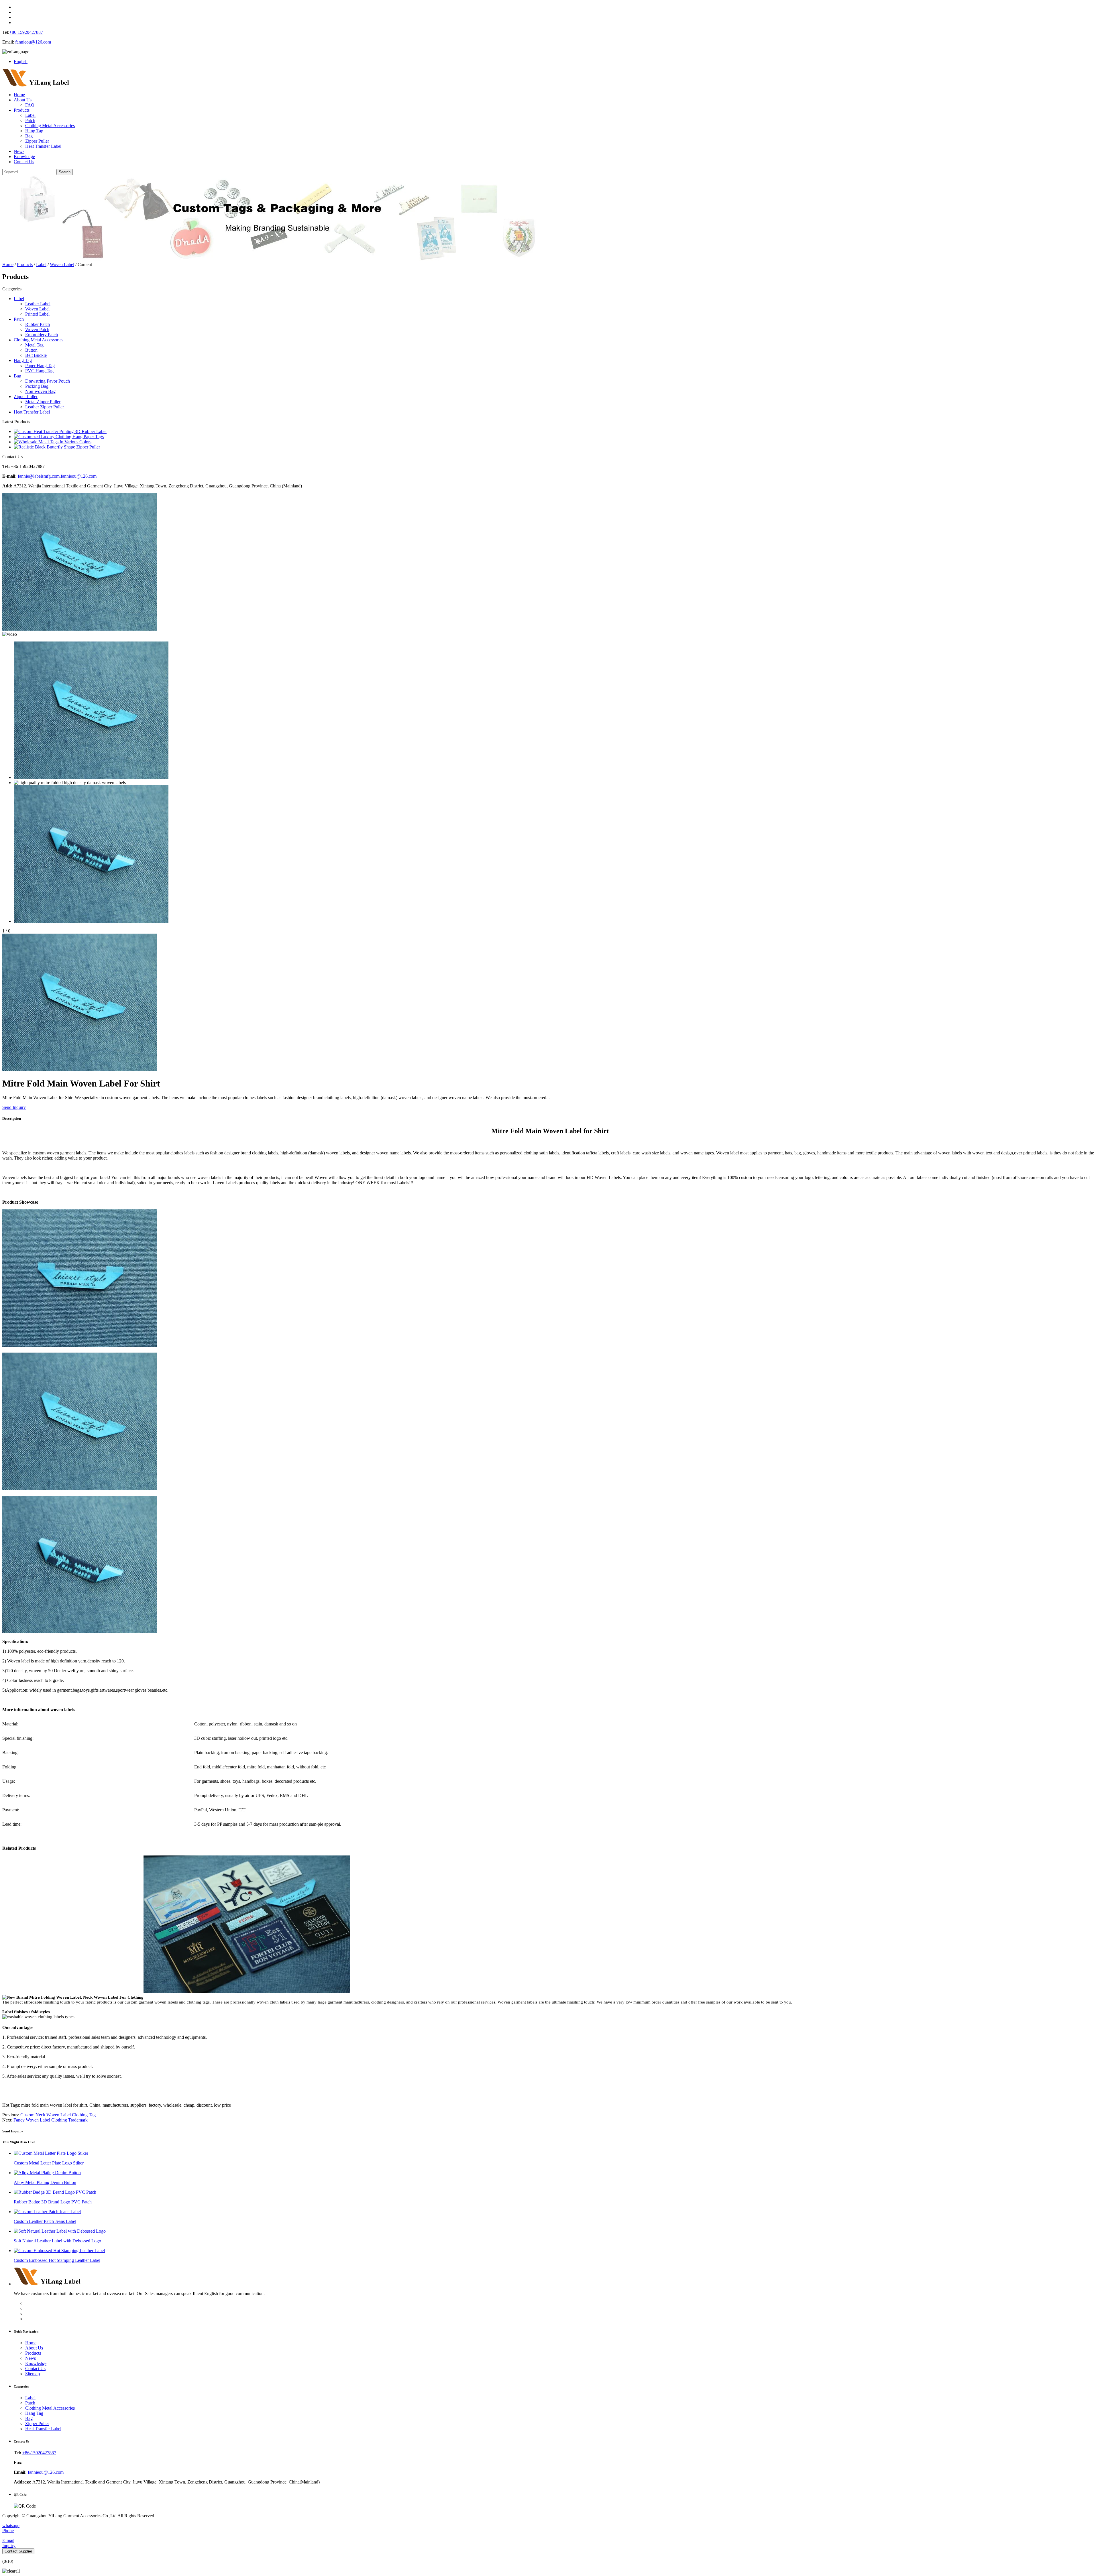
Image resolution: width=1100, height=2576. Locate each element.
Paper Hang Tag (40, 366)
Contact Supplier (18, 2551)
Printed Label (37, 314)
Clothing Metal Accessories (50, 126)
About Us (23, 100)
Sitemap (33, 2374)
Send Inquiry (14, 1107)
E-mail (8, 2540)
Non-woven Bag (40, 391)
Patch (30, 120)
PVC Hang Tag (39, 371)
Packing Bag (37, 386)
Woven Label (62, 264)
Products (22, 110)
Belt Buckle (36, 355)
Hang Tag (34, 131)
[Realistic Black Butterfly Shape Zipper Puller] (57, 447)
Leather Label (38, 304)
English (21, 61)
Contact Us (24, 162)
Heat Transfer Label (43, 146)
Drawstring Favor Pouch (48, 381)
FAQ (30, 105)
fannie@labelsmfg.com (39, 476)
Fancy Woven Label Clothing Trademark (51, 2120)
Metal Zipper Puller (43, 402)
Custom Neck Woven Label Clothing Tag (58, 2115)
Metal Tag (34, 345)
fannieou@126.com (33, 42)
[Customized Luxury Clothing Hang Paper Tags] (59, 437)
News (19, 151)
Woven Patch (37, 329)
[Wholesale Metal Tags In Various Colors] (53, 442)
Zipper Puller (37, 141)
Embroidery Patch (42, 335)
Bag (29, 136)
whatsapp (11, 2525)
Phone (8, 2531)
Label (30, 115)
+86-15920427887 (26, 32)
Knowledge (24, 157)
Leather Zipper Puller (45, 407)
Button (31, 350)
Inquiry (9, 2546)
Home (19, 95)
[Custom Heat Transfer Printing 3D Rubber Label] (60, 431)
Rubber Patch (38, 324)
